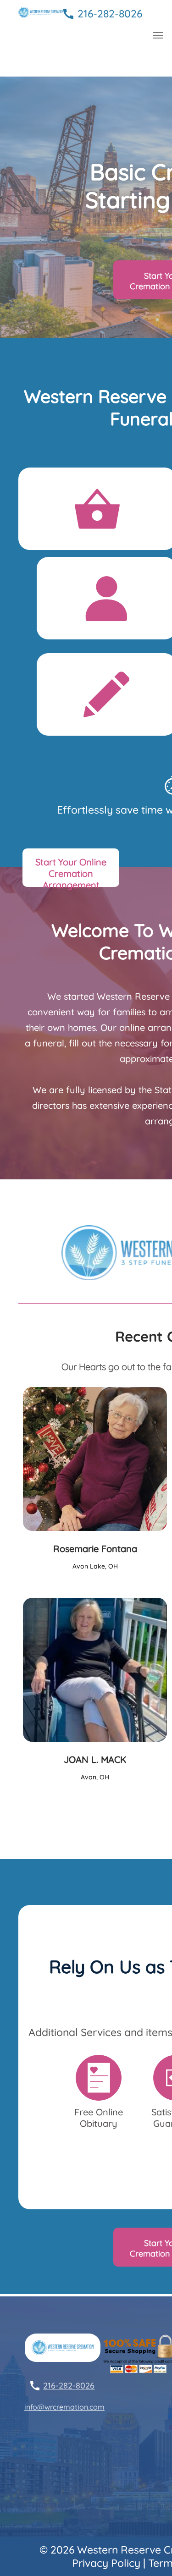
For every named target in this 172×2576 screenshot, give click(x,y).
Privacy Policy (106, 2563)
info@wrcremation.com (64, 2407)
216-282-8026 (110, 14)
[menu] (158, 35)
